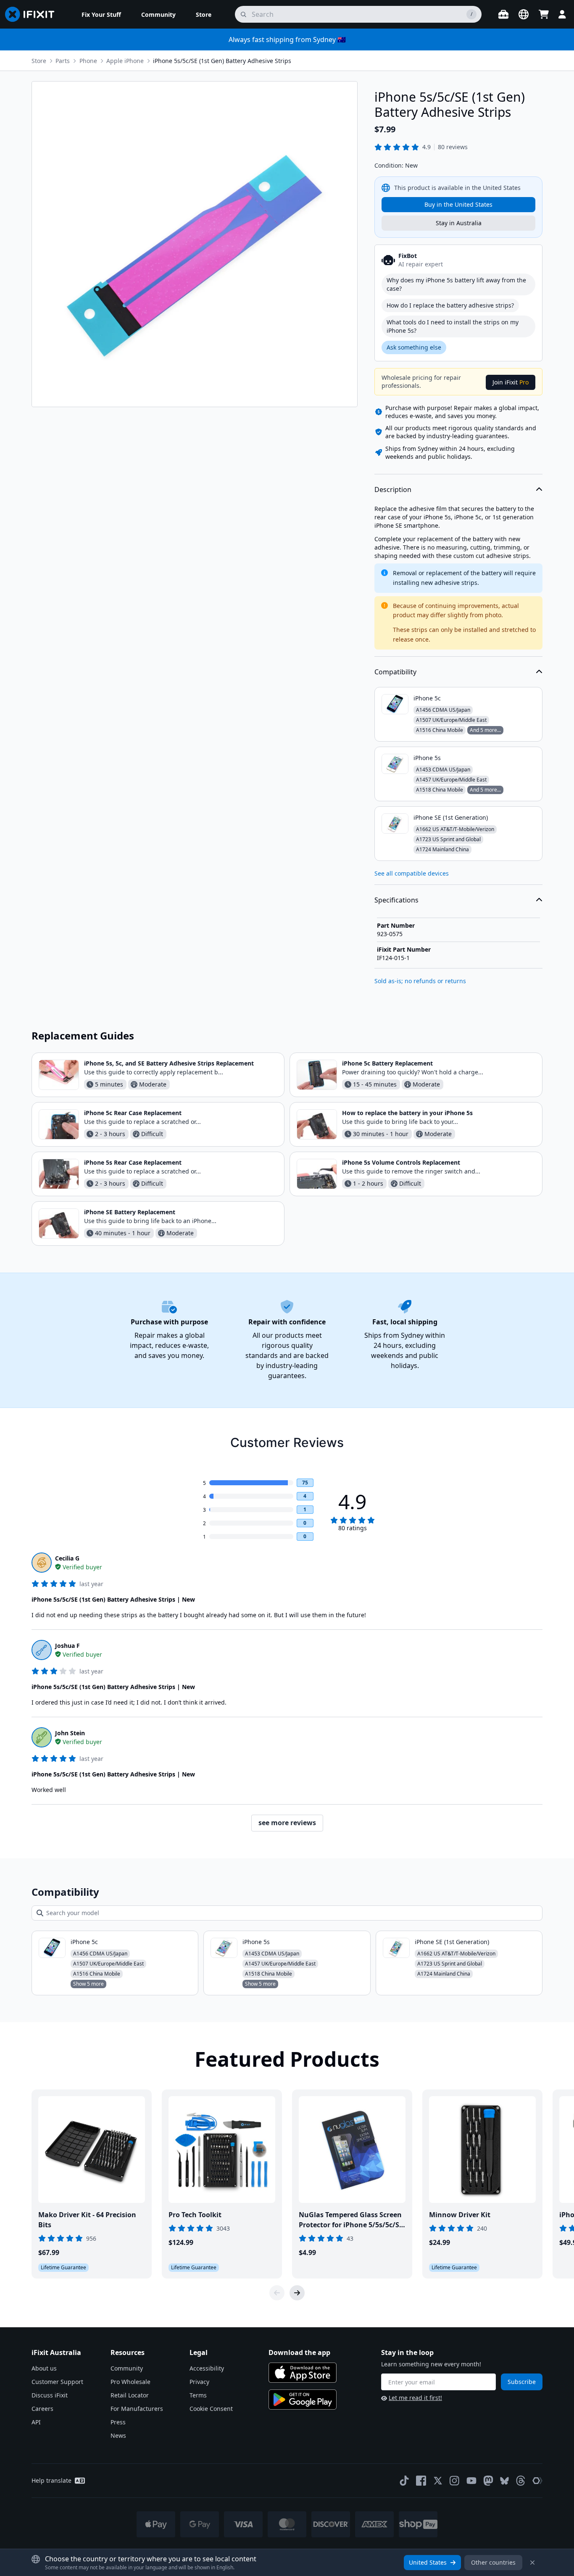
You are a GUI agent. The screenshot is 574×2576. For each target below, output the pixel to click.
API (36, 2422)
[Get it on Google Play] (303, 2400)
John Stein (70, 1733)
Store (39, 61)
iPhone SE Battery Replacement (130, 1212)
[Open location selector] (524, 14)
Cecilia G (67, 1558)
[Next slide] (297, 2293)
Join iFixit (511, 382)
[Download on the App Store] (303, 2373)
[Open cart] (544, 14)
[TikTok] (404, 2481)
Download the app (299, 2352)
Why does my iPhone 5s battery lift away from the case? (456, 284)
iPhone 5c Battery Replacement (387, 1063)
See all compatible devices (412, 873)
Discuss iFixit (50, 2395)
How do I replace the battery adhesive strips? (450, 305)
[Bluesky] (504, 2481)
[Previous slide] (277, 2293)
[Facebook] (421, 2481)
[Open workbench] (503, 14)
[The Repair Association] (537, 2481)
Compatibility (395, 672)
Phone (88, 61)
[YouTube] (471, 2481)
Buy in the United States (458, 204)
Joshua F (67, 1646)
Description (393, 489)
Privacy (199, 2382)
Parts (63, 61)
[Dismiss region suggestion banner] (532, 2563)
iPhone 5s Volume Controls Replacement (401, 1162)
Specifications (396, 900)
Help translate (51, 2480)
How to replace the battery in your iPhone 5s (407, 1113)
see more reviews (287, 1823)
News (118, 2435)
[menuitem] (101, 14)
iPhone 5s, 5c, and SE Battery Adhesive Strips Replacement (169, 1063)
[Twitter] (438, 2481)
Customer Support (57, 2382)
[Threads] (521, 2481)
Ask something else (414, 347)
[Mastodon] (488, 2481)
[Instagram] (455, 2481)
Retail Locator (130, 2395)
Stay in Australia (459, 223)
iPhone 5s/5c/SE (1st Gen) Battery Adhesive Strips (222, 61)
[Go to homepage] (33, 14)
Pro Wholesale (130, 2382)
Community (127, 2368)
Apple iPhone (125, 61)
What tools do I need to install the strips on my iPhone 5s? (453, 326)
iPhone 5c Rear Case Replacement (133, 1113)
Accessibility (207, 2368)
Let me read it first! (415, 2398)
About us (44, 2368)
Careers (42, 2409)
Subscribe (522, 2382)
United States (428, 2562)
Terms (198, 2395)
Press (118, 2422)
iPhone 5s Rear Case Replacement (133, 1162)
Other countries (493, 2562)
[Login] (562, 14)
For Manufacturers (137, 2409)
